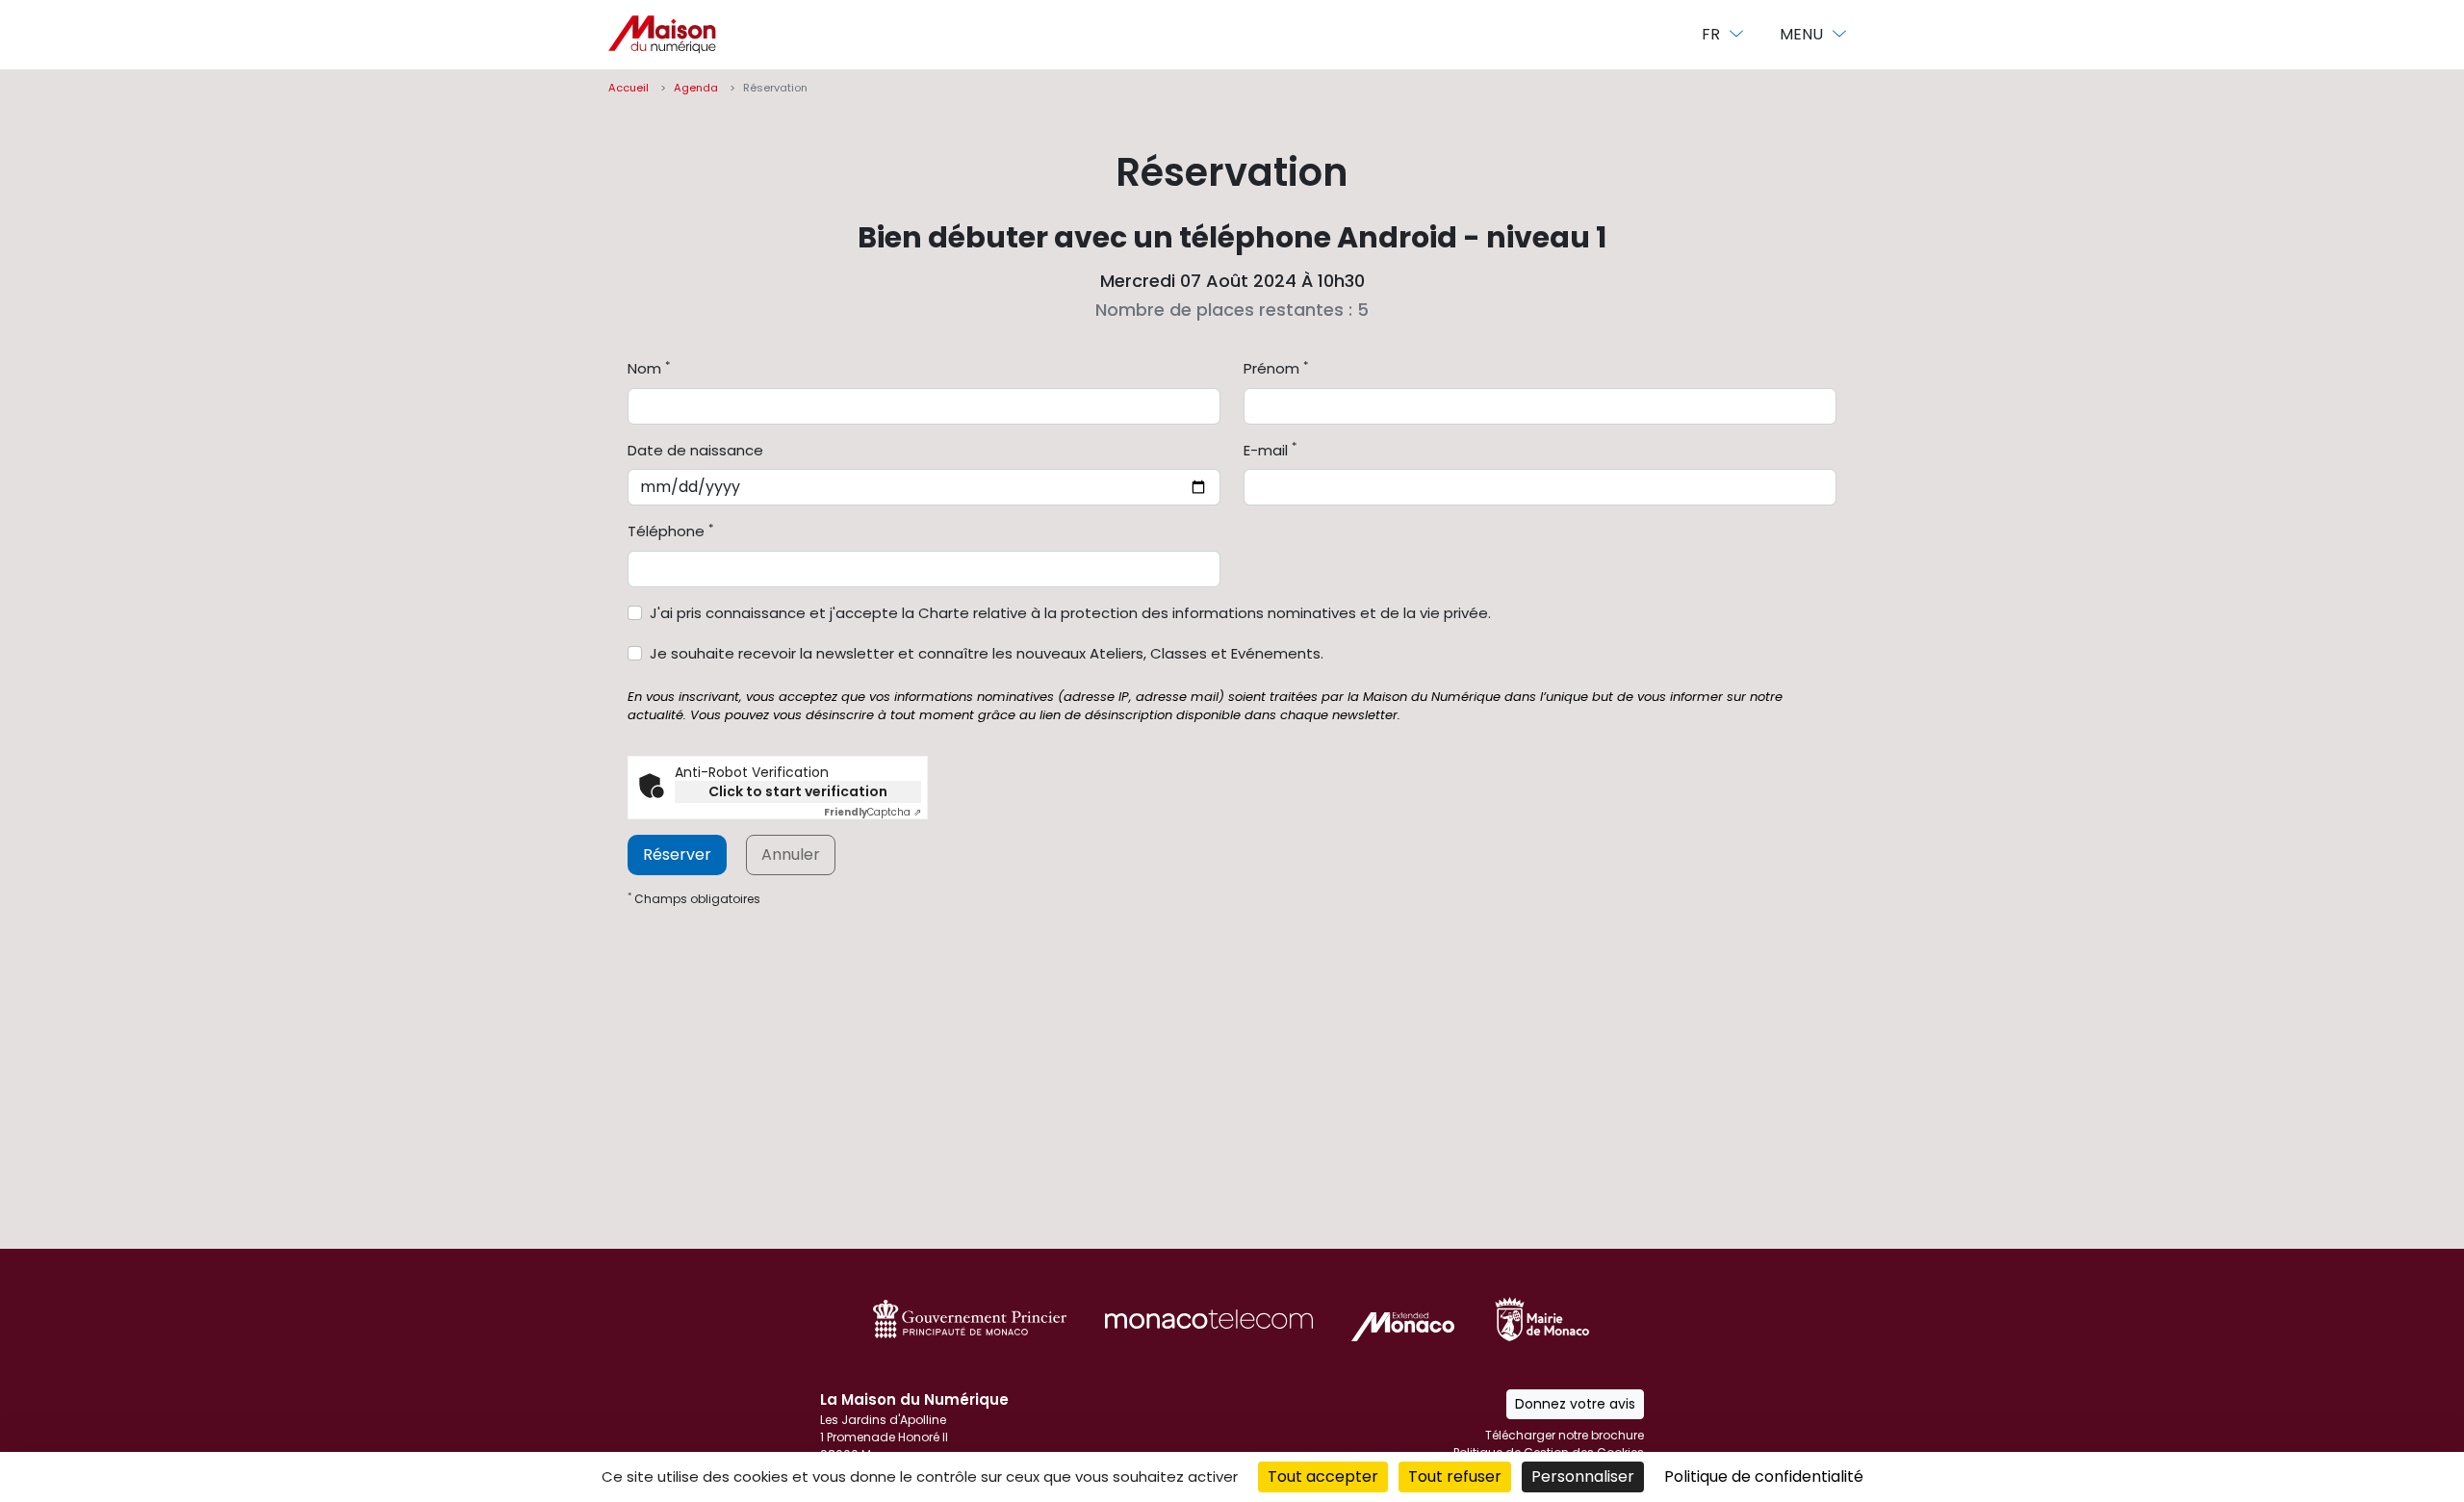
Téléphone (670, 531)
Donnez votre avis (1575, 1404)
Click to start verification (798, 791)
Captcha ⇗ (873, 812)
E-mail (1270, 450)
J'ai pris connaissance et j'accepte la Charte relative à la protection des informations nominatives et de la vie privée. (1070, 613)
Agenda (696, 88)
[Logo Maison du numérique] (662, 35)
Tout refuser (1455, 1476)
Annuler (791, 855)
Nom (649, 368)
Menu (1803, 34)
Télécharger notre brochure (1565, 1435)
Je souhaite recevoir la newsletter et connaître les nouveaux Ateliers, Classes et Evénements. (987, 653)
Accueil (629, 88)
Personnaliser (1583, 1476)
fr (1713, 34)
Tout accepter (1323, 1476)
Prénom (1276, 368)
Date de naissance (695, 450)
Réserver (677, 855)
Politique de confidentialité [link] (1764, 1476)
